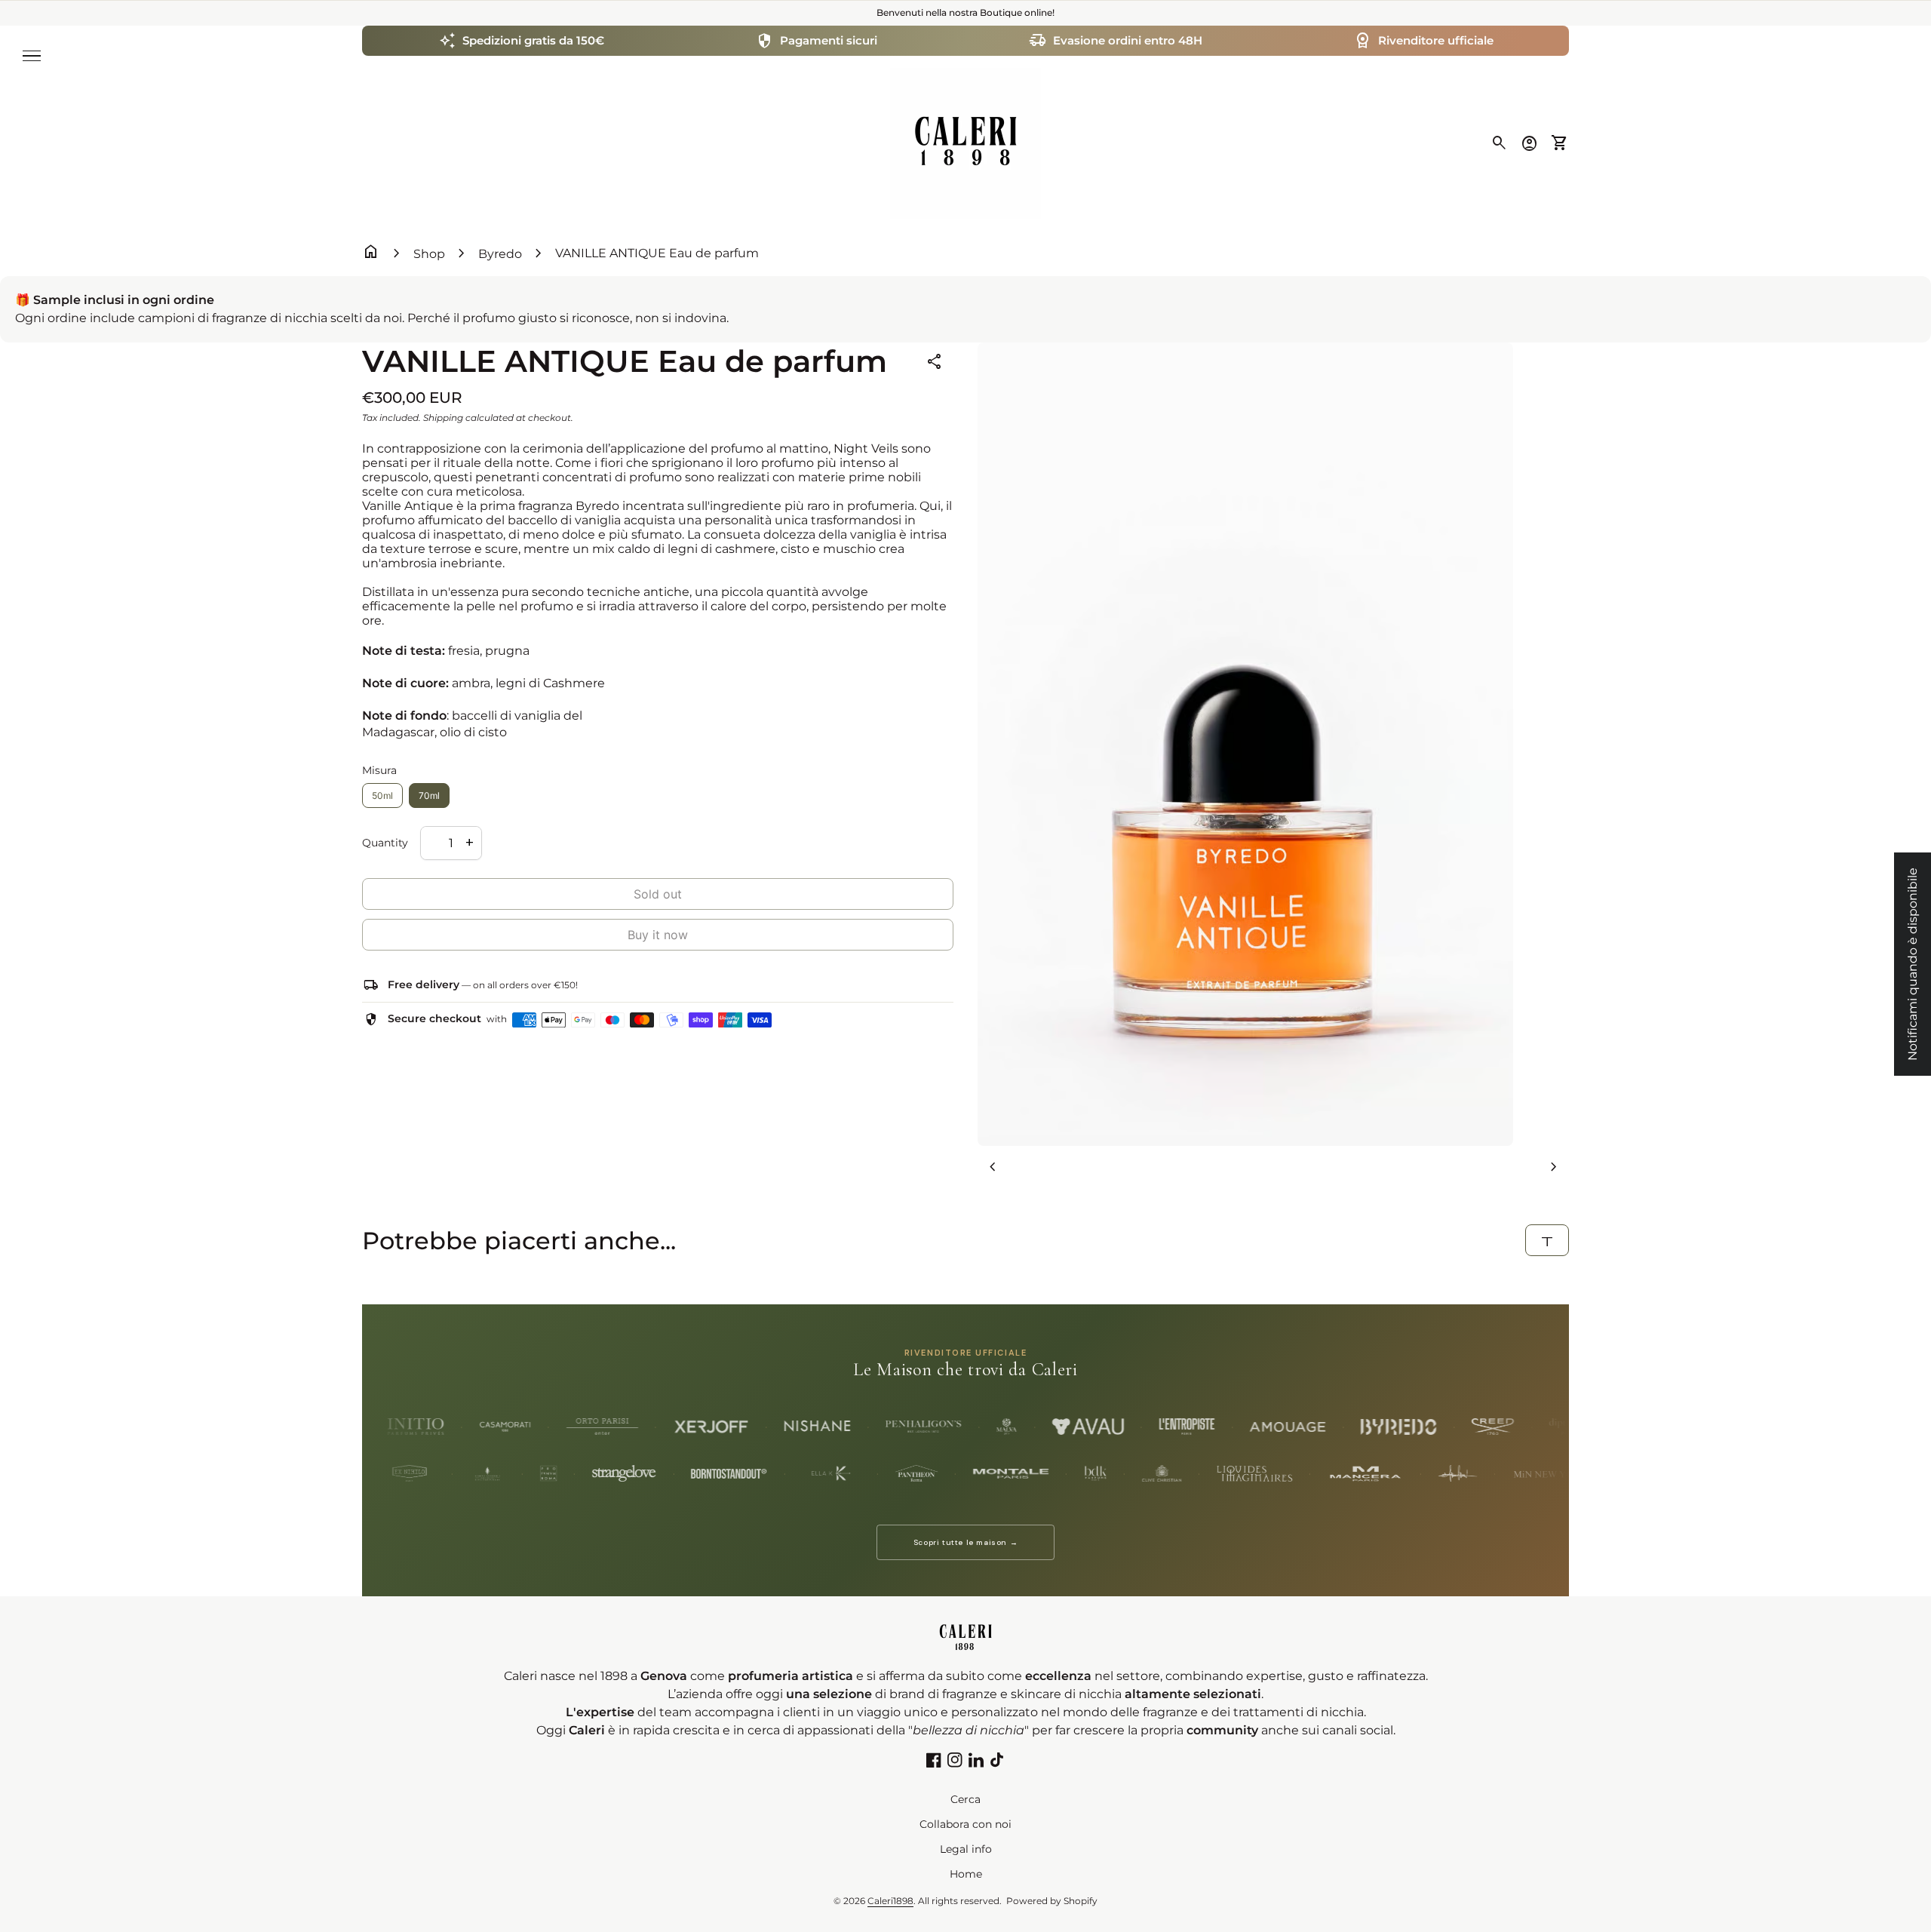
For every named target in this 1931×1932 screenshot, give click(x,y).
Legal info (966, 1849)
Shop (429, 254)
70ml (429, 796)
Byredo (500, 254)
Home (966, 1874)
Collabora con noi (965, 1824)
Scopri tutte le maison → (965, 1542)
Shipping (443, 418)
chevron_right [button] (1554, 1167)
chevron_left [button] (993, 1167)
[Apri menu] (32, 56)
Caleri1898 (890, 1901)
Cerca (965, 1799)
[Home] (965, 142)
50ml (382, 796)
